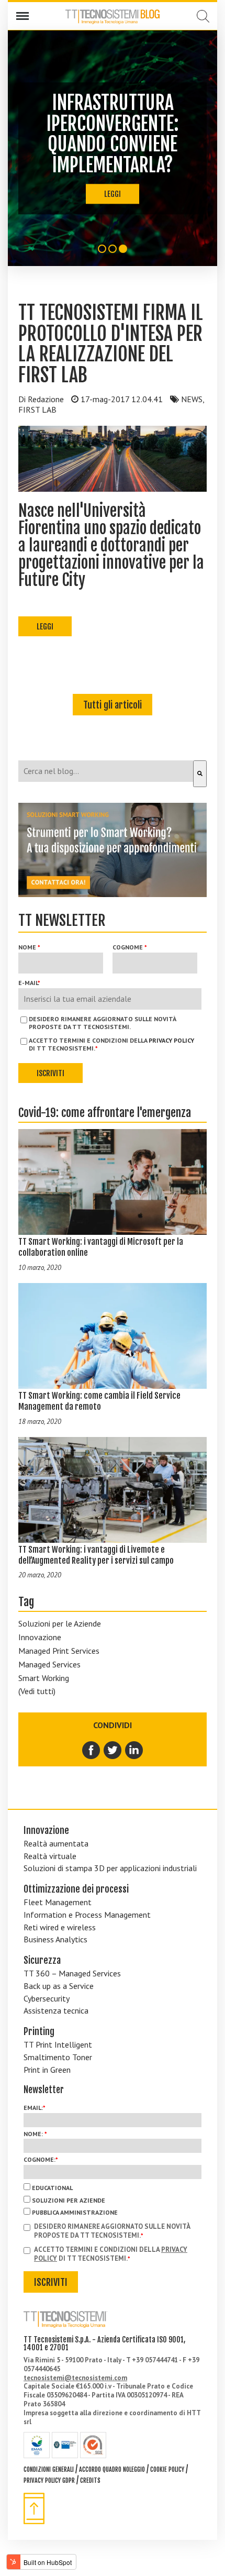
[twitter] (113, 1750)
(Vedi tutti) (37, 1691)
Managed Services (49, 1664)
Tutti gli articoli (113, 705)
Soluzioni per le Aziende (60, 1623)
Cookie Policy (167, 2469)
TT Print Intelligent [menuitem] (58, 2044)
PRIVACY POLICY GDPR (49, 2480)
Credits (90, 2480)
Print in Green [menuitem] (47, 2070)
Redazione (46, 399)
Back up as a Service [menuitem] (59, 1986)
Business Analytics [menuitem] (55, 1939)
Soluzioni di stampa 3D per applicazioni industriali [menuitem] (110, 1868)
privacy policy (171, 1040)
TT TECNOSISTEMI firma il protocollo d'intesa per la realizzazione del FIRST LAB (111, 344)
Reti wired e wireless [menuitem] (60, 1927)
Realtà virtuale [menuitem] (50, 1856)
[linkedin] (134, 1750)
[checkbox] (113, 2199)
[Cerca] (200, 774)
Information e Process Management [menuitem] (87, 1915)
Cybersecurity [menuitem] (47, 1998)
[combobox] (106, 771)
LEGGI (113, 194)
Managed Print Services (59, 1651)
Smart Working (44, 1678)
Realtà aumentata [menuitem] (56, 1843)
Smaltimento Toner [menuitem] (58, 2057)
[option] (113, 148)
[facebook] (92, 1750)
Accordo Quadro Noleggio (112, 2469)
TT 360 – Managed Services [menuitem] (72, 1973)
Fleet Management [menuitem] (58, 1902)
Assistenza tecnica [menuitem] (56, 2010)
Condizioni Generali (49, 2469)
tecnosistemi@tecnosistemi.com (75, 2378)
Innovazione (40, 1637)
